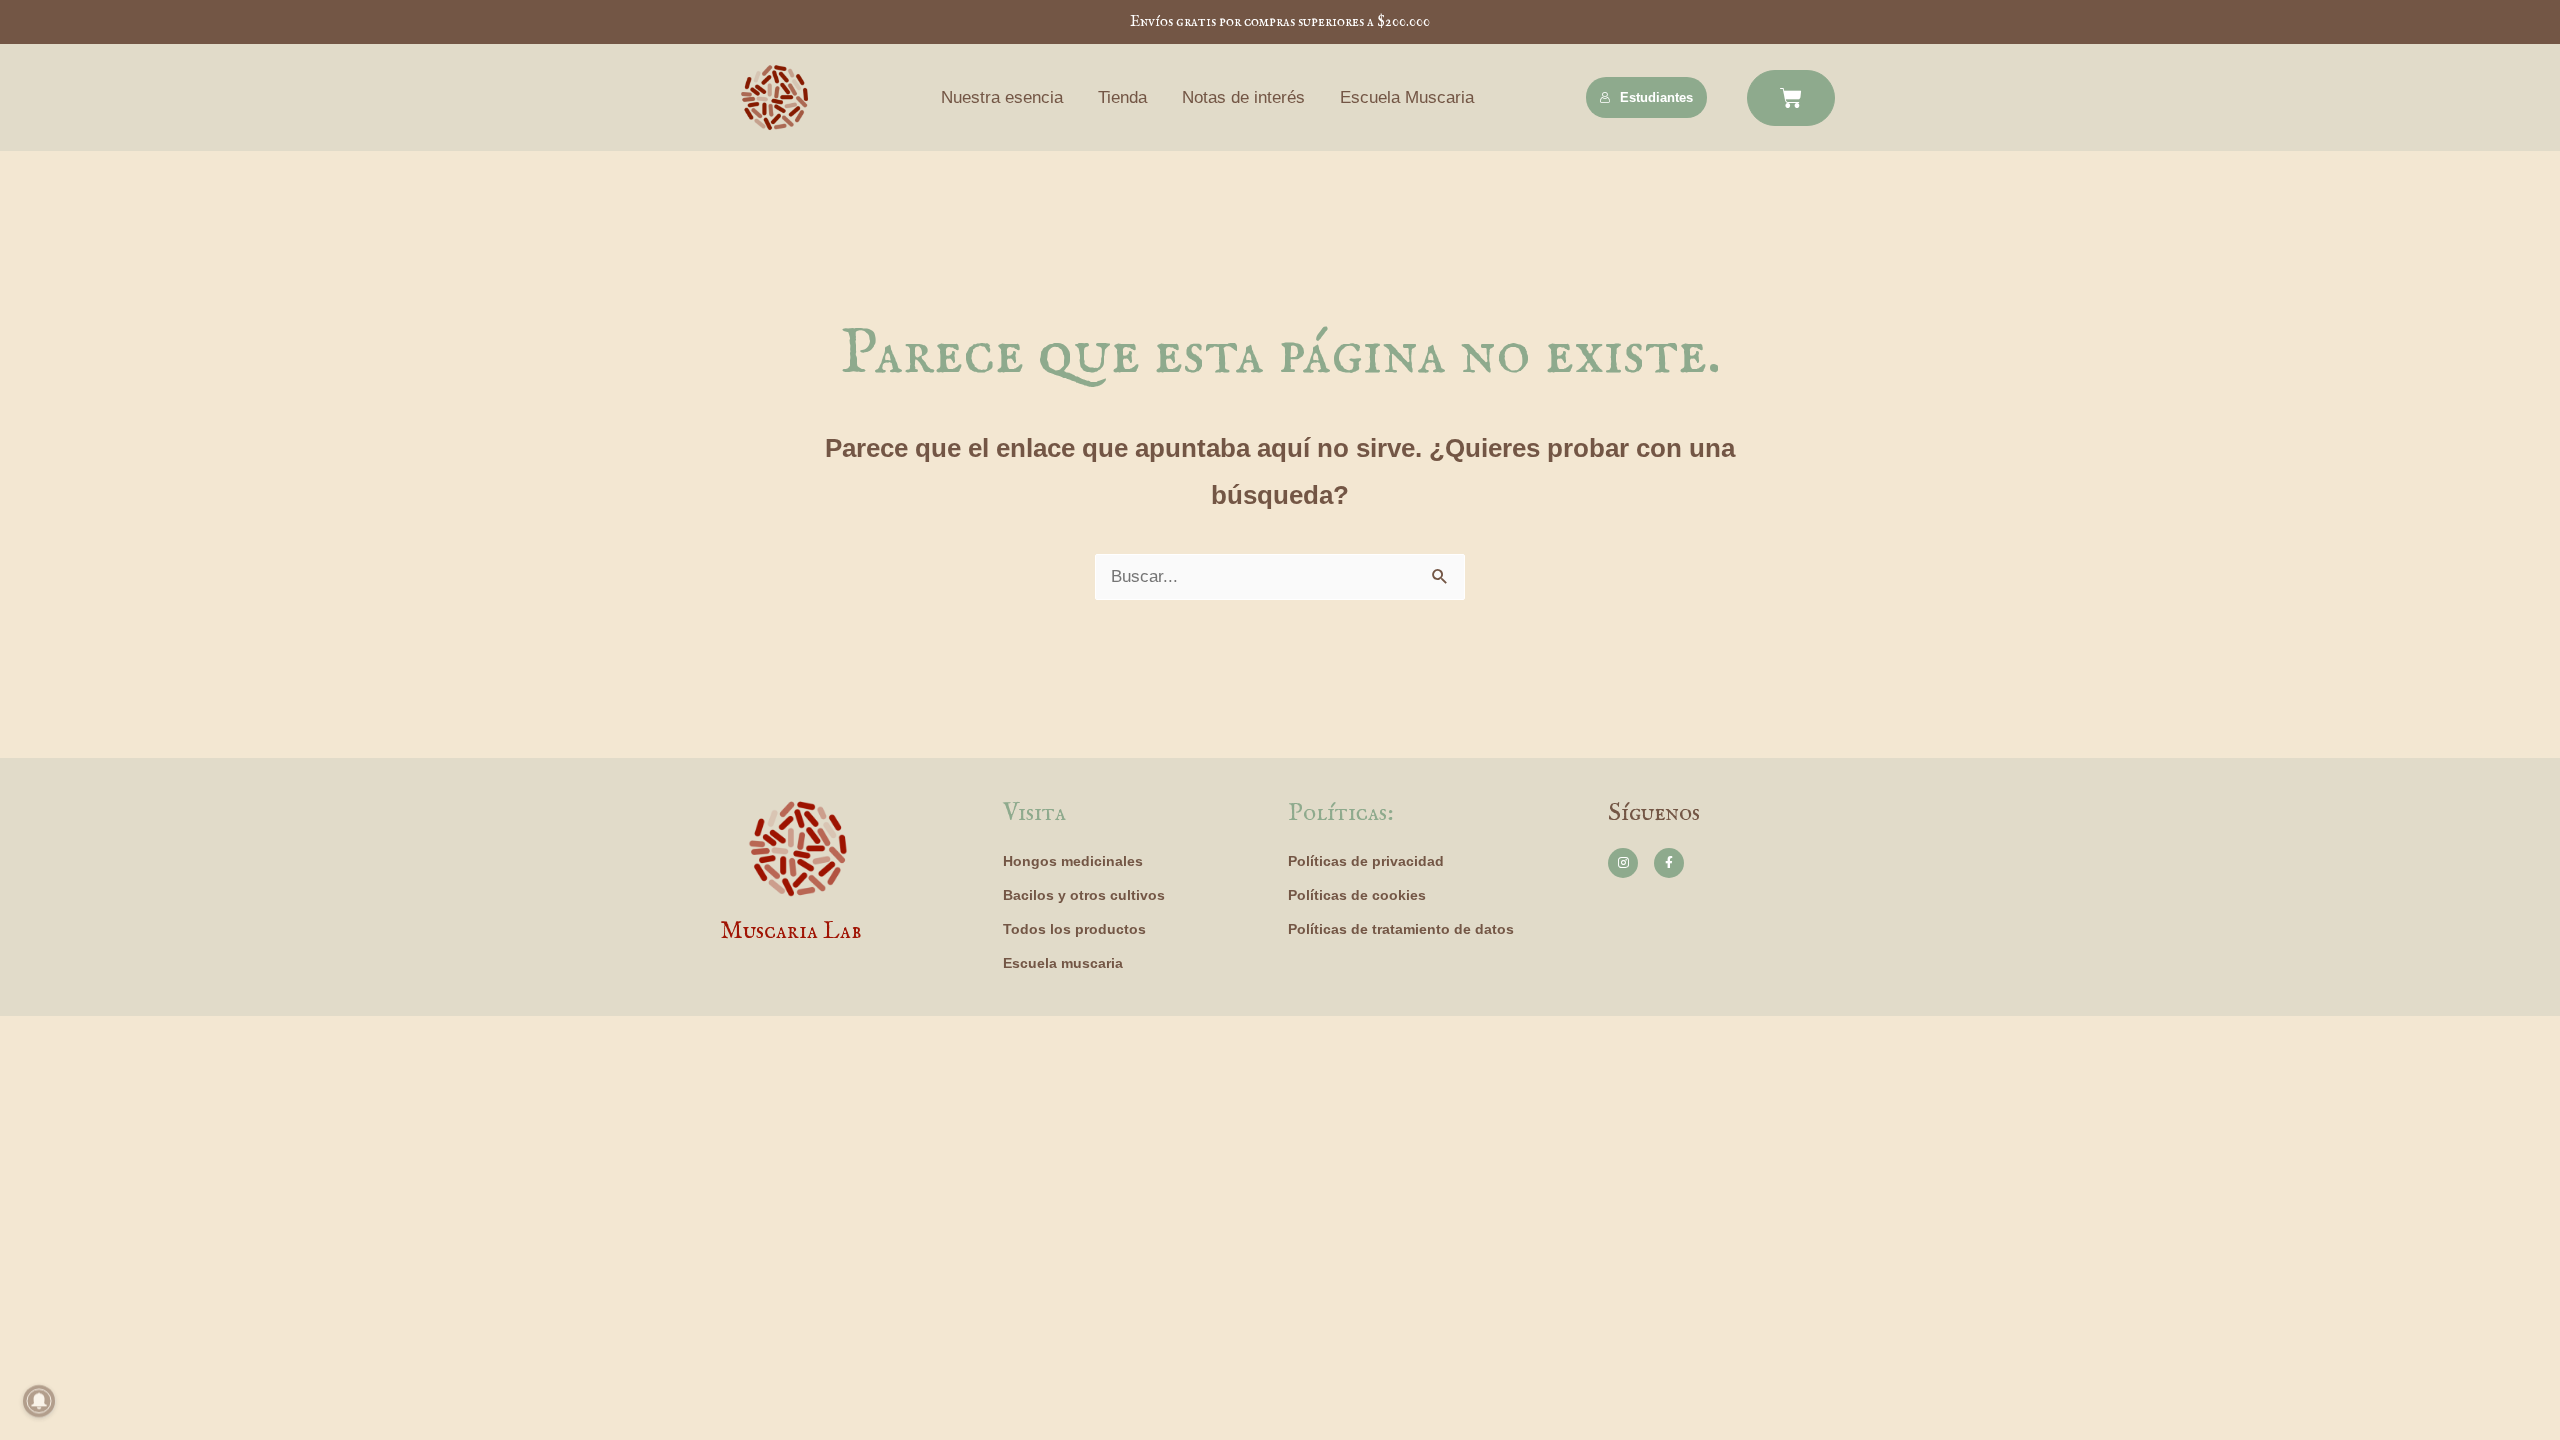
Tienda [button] (1122, 97)
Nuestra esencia (1002, 97)
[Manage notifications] (39, 1401)
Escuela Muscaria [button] (1407, 97)
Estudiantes (1656, 97)
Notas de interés (1243, 97)
